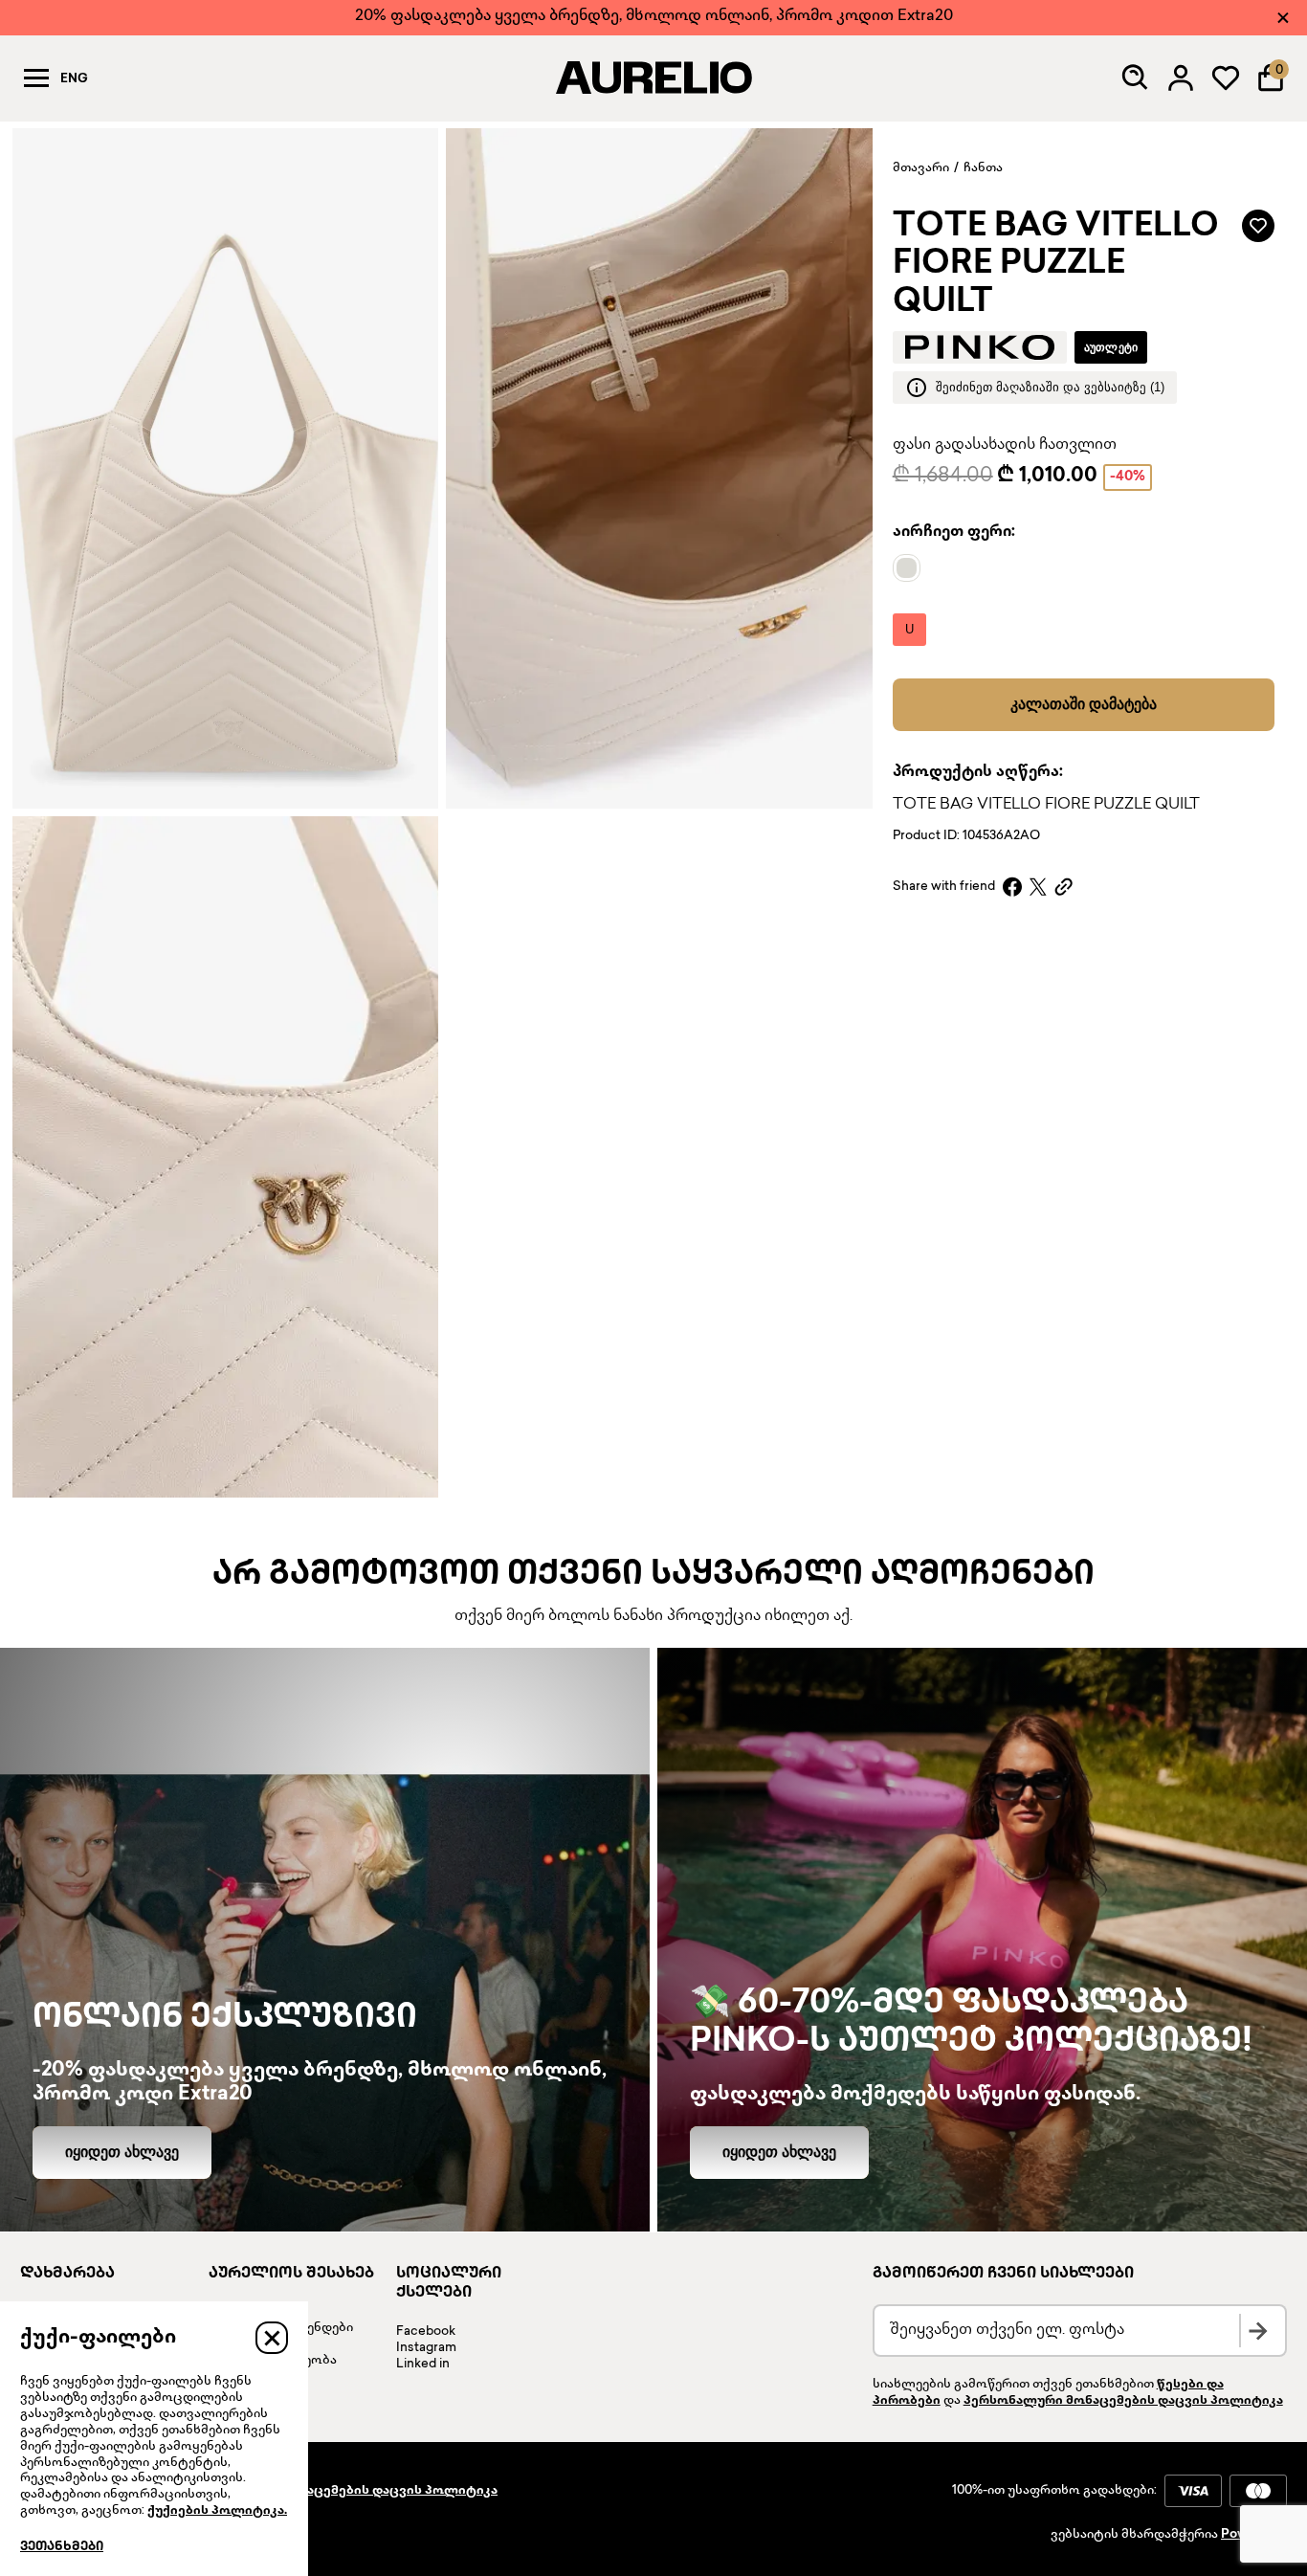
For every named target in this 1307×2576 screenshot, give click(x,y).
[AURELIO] (653, 78)
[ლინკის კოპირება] (1063, 887)
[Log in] (1181, 78)
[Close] (1283, 18)
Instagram (426, 2348)
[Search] (1136, 78)
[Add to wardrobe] (1258, 226)
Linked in (423, 2365)
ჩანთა (983, 168)
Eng (74, 79)
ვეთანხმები (62, 2547)
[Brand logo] (980, 347)
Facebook (426, 2332)
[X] (1038, 887)
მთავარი (921, 168)
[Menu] (36, 78)
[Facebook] (1012, 887)
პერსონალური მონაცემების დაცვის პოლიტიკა (1123, 2401)
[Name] (911, 568)
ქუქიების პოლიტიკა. (217, 2511)
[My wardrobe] (1226, 78)
